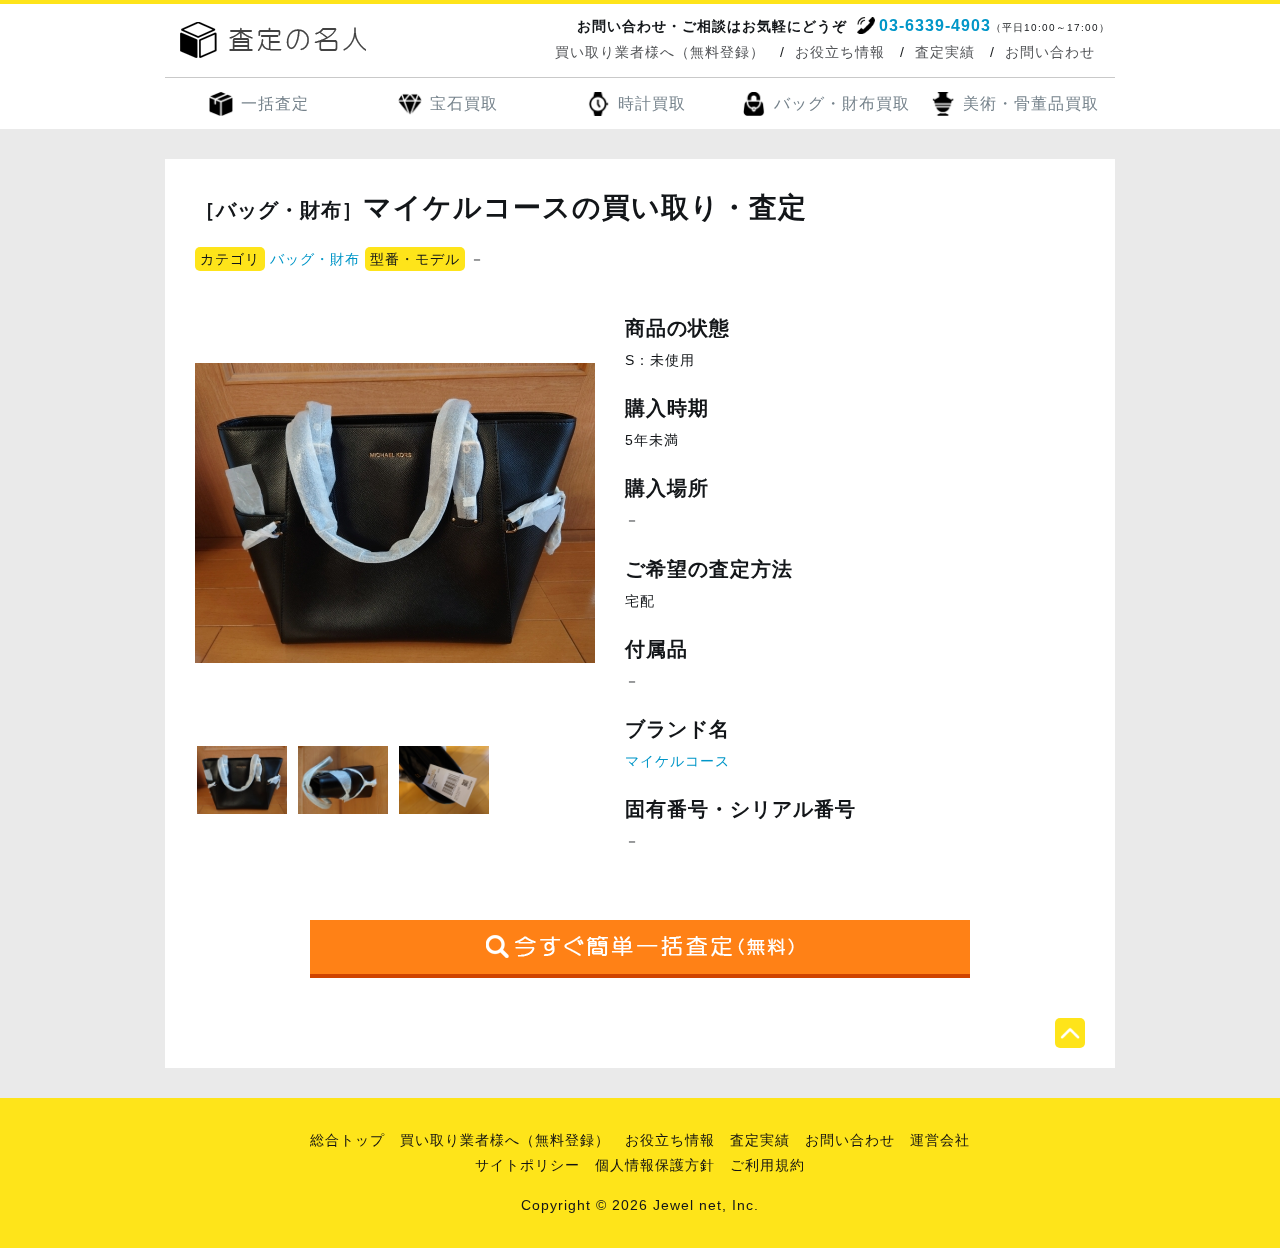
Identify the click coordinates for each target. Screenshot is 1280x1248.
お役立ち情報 (840, 52)
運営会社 (940, 1140)
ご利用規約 (767, 1165)
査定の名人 (273, 40)
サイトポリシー (527, 1165)
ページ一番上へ (1070, 1033)
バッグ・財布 (315, 259)
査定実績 (945, 52)
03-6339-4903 (935, 25)
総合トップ (347, 1140)
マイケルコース (677, 761)
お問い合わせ (1050, 52)
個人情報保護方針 (655, 1165)
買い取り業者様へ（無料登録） (660, 52)
